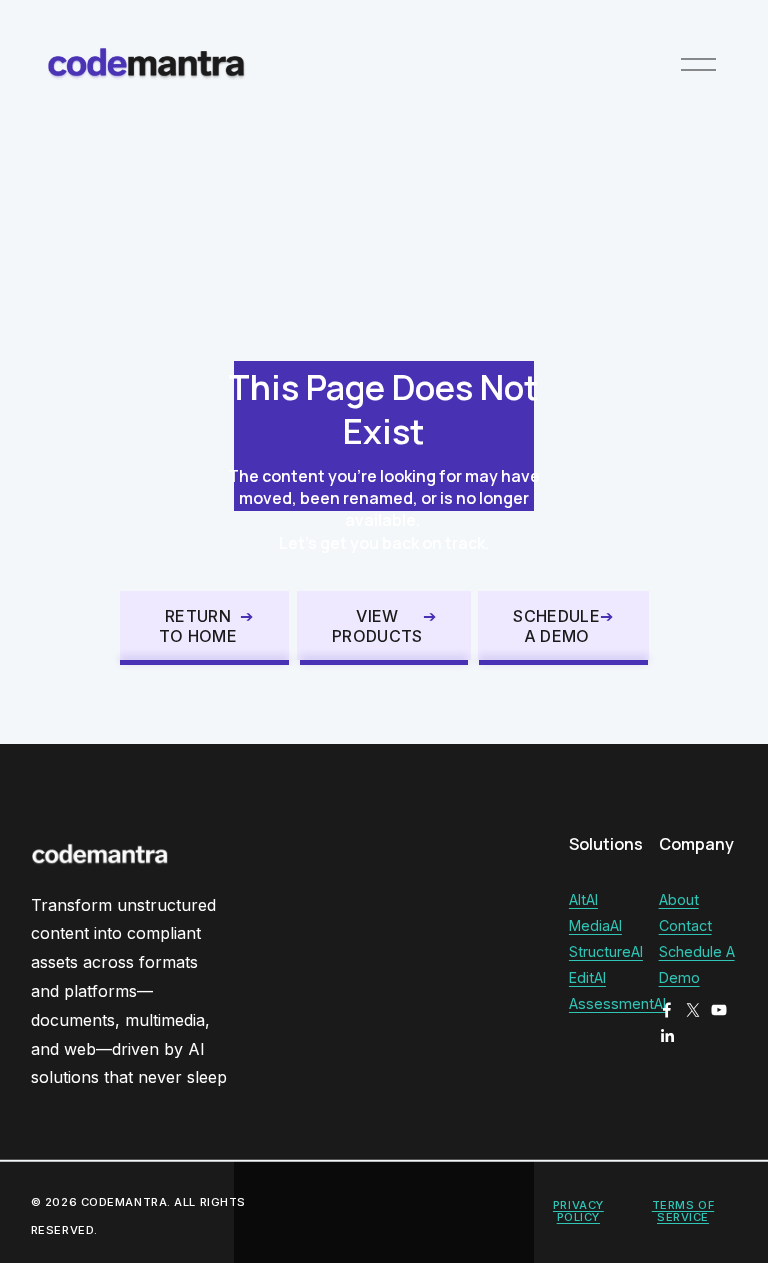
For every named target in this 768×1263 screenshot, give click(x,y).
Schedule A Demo (556, 626)
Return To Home (198, 626)
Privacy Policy (578, 1211)
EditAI (587, 977)
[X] (693, 1010)
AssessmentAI (617, 1003)
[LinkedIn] (667, 1036)
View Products (377, 626)
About (679, 899)
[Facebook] (667, 1010)
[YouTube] (719, 1010)
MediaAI (595, 925)
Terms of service (683, 1211)
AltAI (583, 899)
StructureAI (606, 951)
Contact (685, 925)
